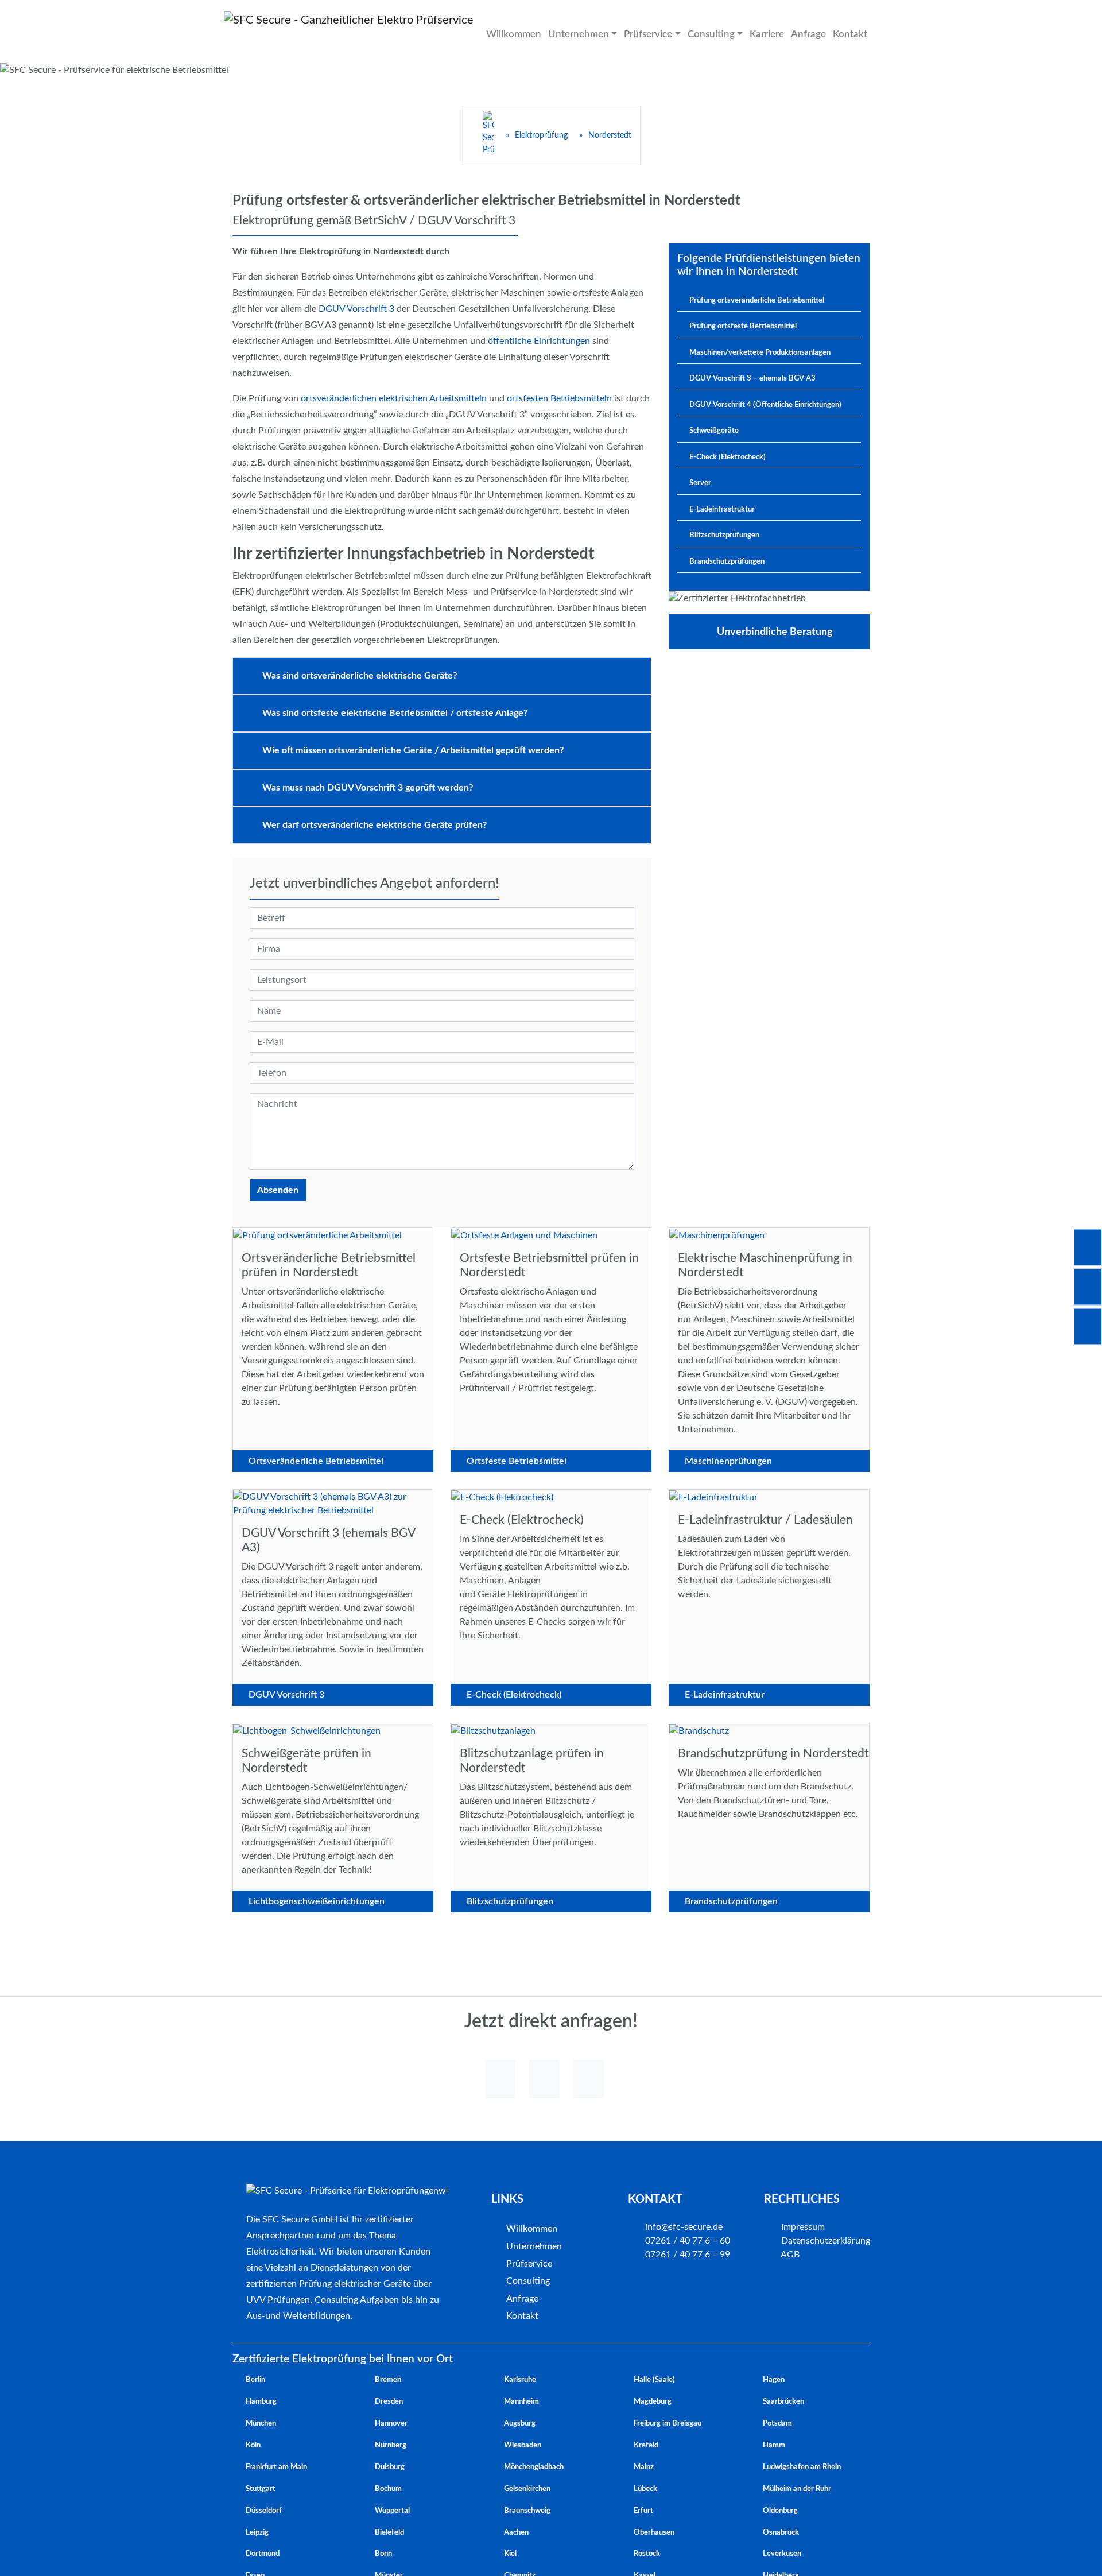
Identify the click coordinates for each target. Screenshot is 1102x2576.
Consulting (528, 2281)
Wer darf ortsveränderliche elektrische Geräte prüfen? (375, 825)
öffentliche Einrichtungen (539, 341)
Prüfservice (529, 2264)
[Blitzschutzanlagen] (493, 1730)
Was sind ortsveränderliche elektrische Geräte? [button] (360, 676)
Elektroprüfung (541, 135)
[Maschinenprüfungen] (717, 1235)
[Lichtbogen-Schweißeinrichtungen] (307, 1730)
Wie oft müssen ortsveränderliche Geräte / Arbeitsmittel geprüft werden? (413, 750)
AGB (789, 2255)
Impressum (802, 2227)
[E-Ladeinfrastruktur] (713, 1497)
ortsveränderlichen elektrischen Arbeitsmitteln (394, 398)
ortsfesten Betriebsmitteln (559, 398)
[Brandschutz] (699, 1730)
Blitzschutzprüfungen (510, 1901)
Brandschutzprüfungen (731, 1901)
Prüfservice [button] (642, 34)
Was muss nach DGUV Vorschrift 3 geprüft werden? (368, 788)
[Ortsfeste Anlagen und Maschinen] (524, 1235)
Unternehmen (534, 2246)
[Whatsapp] (500, 2079)
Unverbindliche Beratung (775, 632)
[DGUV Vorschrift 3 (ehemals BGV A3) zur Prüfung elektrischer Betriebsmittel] (333, 1503)
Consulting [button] (703, 34)
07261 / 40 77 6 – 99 (686, 2255)
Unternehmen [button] (575, 34)
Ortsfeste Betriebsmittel (517, 1461)
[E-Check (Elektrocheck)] (502, 1497)
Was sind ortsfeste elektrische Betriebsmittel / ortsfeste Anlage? (395, 713)
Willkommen (513, 34)
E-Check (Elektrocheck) (514, 1695)
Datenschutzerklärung (824, 2241)
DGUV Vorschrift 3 (356, 309)
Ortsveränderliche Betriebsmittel (316, 1461)
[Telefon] (544, 2079)
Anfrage (796, 34)
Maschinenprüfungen (728, 1461)
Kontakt (835, 34)
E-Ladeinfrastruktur (725, 1695)
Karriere (756, 34)
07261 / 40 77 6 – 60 (686, 2241)
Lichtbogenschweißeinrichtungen (317, 1901)
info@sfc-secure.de (683, 2227)
